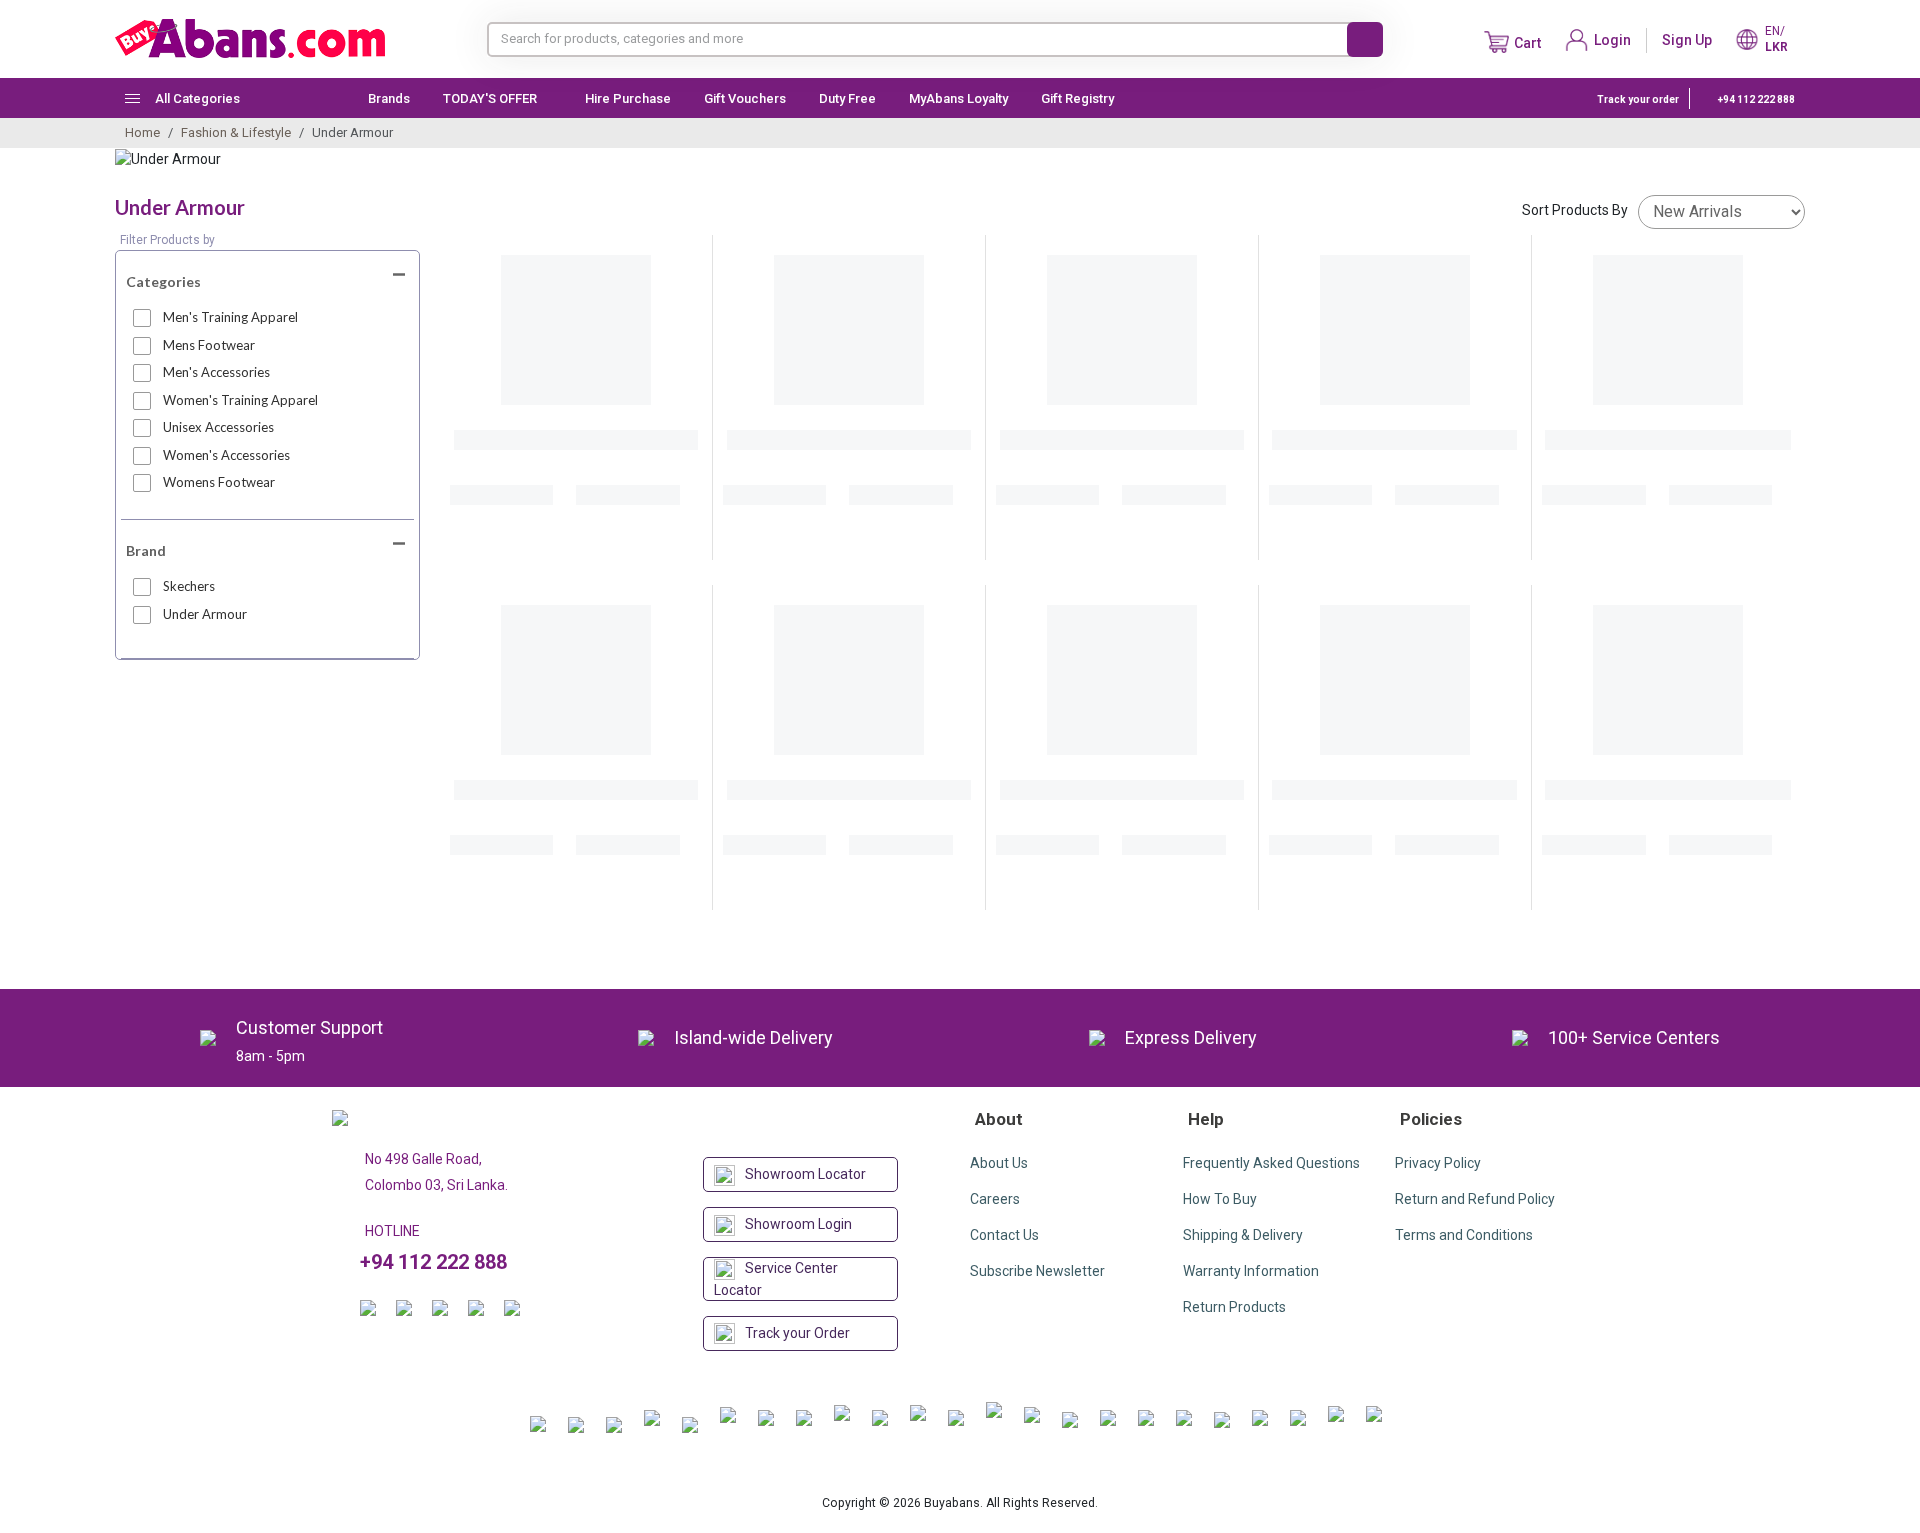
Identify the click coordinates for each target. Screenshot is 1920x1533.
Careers (995, 1199)
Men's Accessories (216, 372)
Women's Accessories (226, 455)
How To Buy (1220, 1199)
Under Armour (205, 614)
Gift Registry (1079, 98)
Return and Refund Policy (1475, 1199)
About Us (999, 1163)
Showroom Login (798, 1224)
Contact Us (1004, 1235)
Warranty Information (1251, 1271)
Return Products (1234, 1307)
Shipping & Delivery (1243, 1235)
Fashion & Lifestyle (236, 132)
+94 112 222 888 (1755, 99)
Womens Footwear (219, 482)
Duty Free (847, 98)
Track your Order (797, 1333)
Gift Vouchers (745, 98)
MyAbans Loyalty (958, 98)
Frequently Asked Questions (1271, 1163)
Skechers (189, 586)
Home (142, 132)
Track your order (1638, 99)
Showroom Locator (805, 1174)
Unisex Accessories (218, 427)
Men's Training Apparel (230, 317)
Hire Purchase (628, 98)
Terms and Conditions (1464, 1235)
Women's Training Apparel (240, 400)
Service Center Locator (776, 1279)
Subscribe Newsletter (1037, 1271)
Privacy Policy (1438, 1163)
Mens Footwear (209, 345)
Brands (389, 98)
